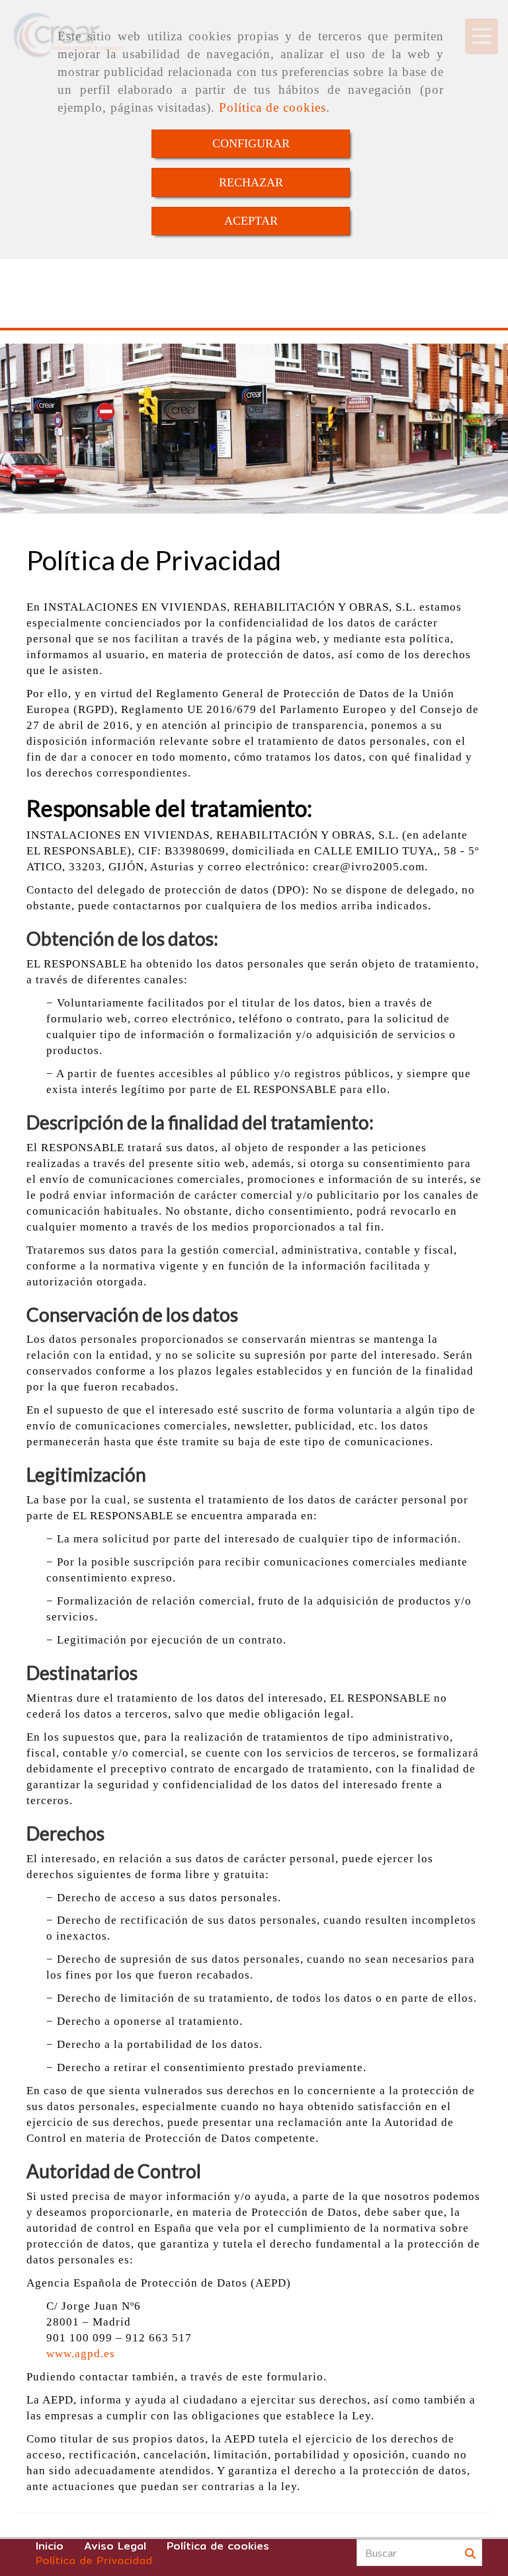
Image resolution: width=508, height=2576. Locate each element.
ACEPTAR (251, 221)
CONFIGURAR (251, 143)
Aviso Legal (115, 2546)
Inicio (50, 2546)
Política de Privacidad (94, 2561)
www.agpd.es (81, 2354)
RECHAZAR (251, 182)
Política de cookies (273, 107)
